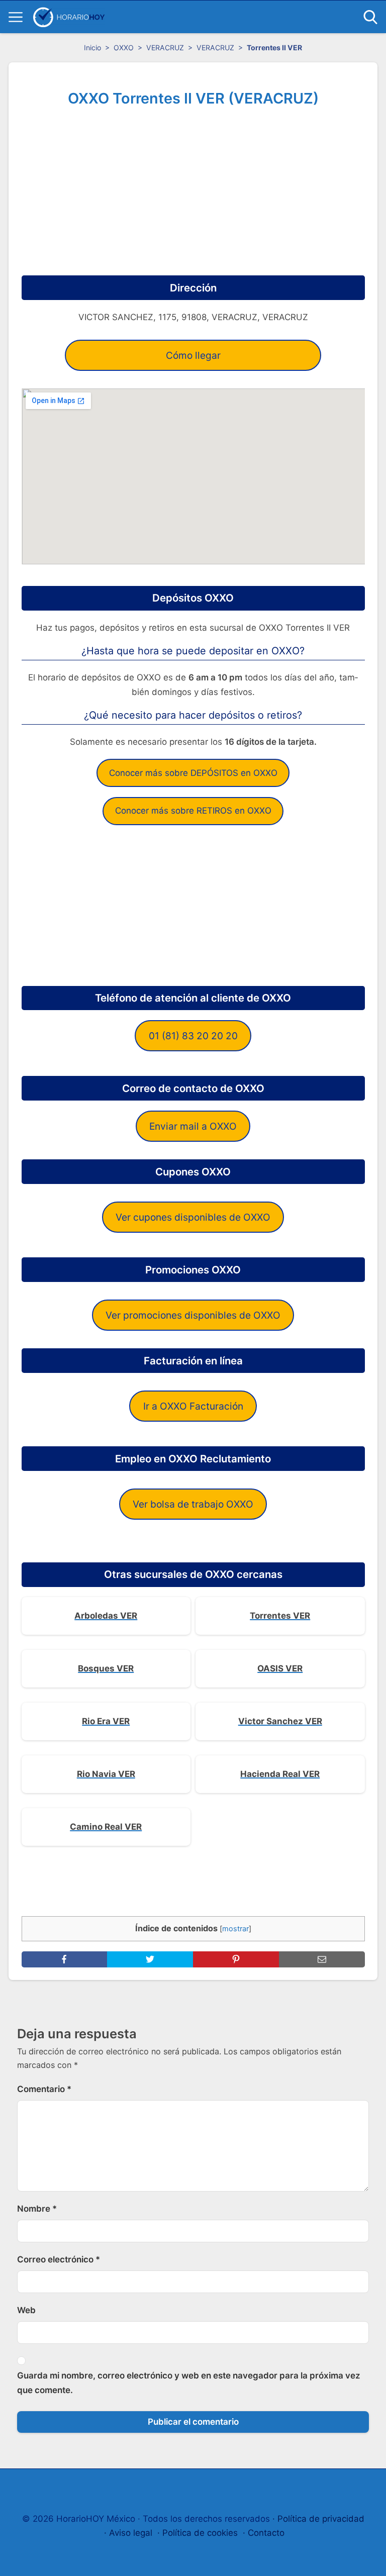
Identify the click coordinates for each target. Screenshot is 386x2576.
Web (26, 2310)
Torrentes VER (280, 1616)
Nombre (37, 2209)
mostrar (235, 1929)
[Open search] (370, 17)
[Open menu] (16, 17)
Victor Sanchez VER (280, 1721)
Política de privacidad (321, 2519)
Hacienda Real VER (280, 1774)
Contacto (266, 2533)
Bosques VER (106, 1668)
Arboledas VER (106, 1616)
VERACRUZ (165, 47)
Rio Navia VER (106, 1774)
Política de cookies (200, 2533)
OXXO (124, 47)
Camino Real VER (106, 1827)
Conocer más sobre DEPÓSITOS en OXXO (193, 773)
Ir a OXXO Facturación (193, 1406)
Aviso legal (131, 2533)
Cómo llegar (193, 355)
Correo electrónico (59, 2259)
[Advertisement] (193, 187)
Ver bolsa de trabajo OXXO (193, 1504)
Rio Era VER (106, 1721)
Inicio (92, 47)
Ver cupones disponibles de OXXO (193, 1217)
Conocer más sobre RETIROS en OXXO (193, 811)
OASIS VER (280, 1668)
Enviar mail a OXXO (193, 1126)
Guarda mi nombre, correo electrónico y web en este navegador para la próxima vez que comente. (189, 2383)
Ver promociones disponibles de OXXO (193, 1315)
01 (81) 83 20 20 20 (193, 1036)
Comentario (44, 2089)
